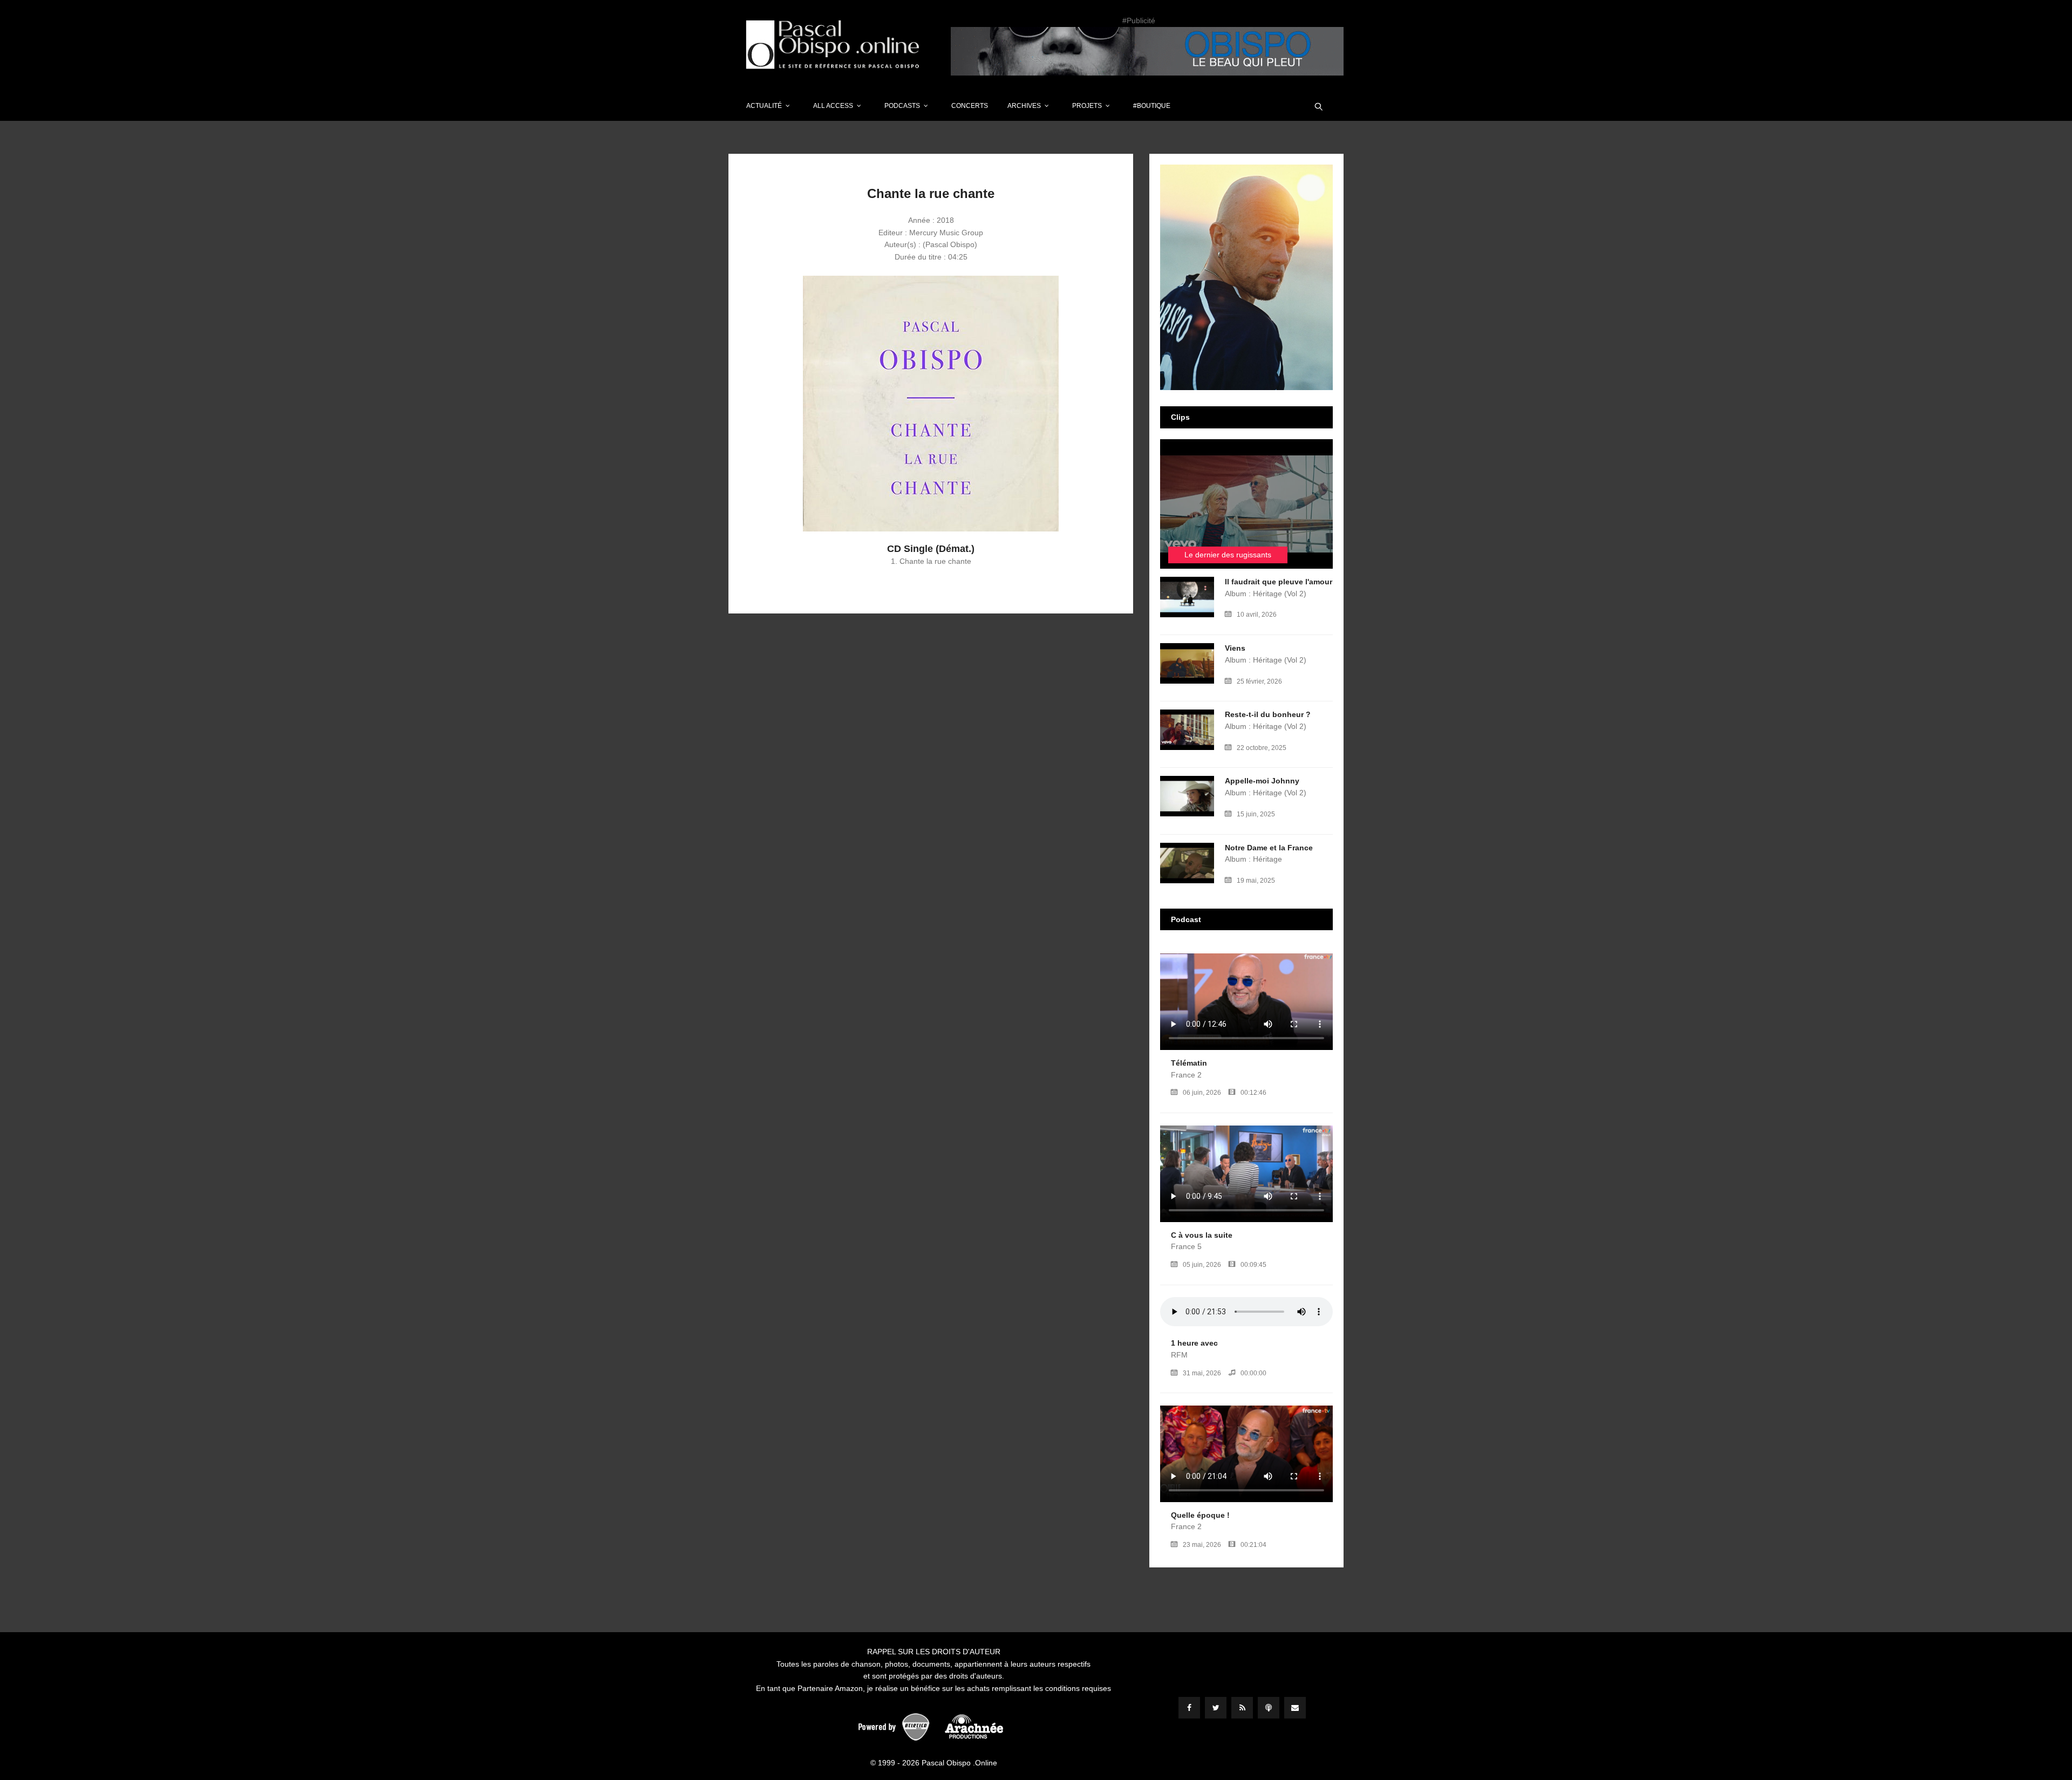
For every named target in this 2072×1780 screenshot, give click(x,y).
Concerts (970, 106)
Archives (1024, 106)
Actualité (764, 106)
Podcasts (902, 106)
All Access (833, 106)
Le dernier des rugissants (1228, 555)
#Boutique (1152, 106)
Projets (1087, 106)
